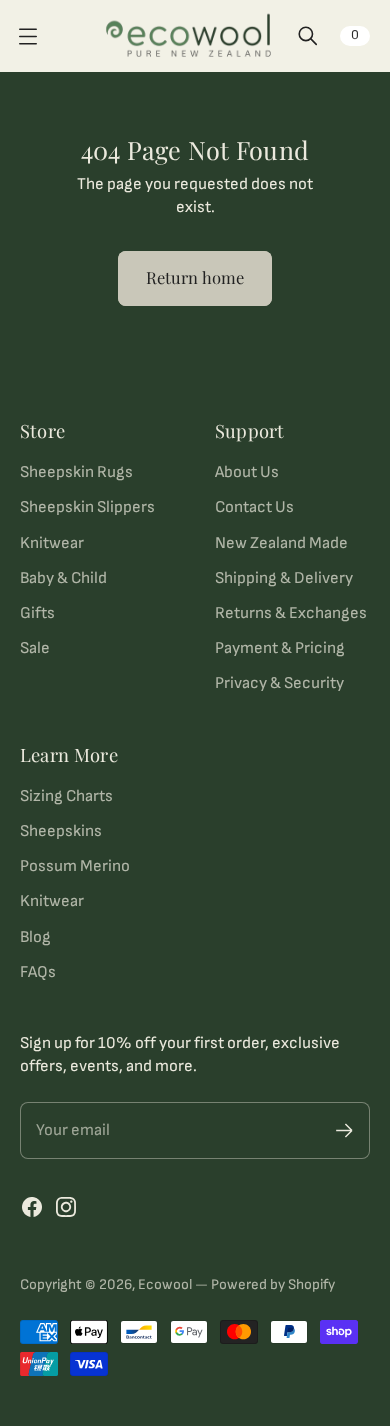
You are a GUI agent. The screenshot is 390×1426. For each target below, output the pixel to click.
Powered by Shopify (273, 1284)
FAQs (38, 972)
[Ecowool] (188, 36)
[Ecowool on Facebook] (32, 1207)
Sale (35, 648)
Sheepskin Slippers (87, 507)
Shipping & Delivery (284, 578)
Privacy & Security (279, 683)
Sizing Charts (66, 796)
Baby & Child (63, 578)
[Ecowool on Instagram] (66, 1207)
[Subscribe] (344, 1130)
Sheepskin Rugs (76, 472)
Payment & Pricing (280, 648)
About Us (247, 472)
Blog (35, 937)
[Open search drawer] (308, 36)
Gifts (37, 613)
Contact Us (254, 507)
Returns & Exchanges (291, 613)
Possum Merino (75, 866)
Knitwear (52, 543)
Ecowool (165, 1284)
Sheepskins (61, 831)
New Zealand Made (281, 543)
